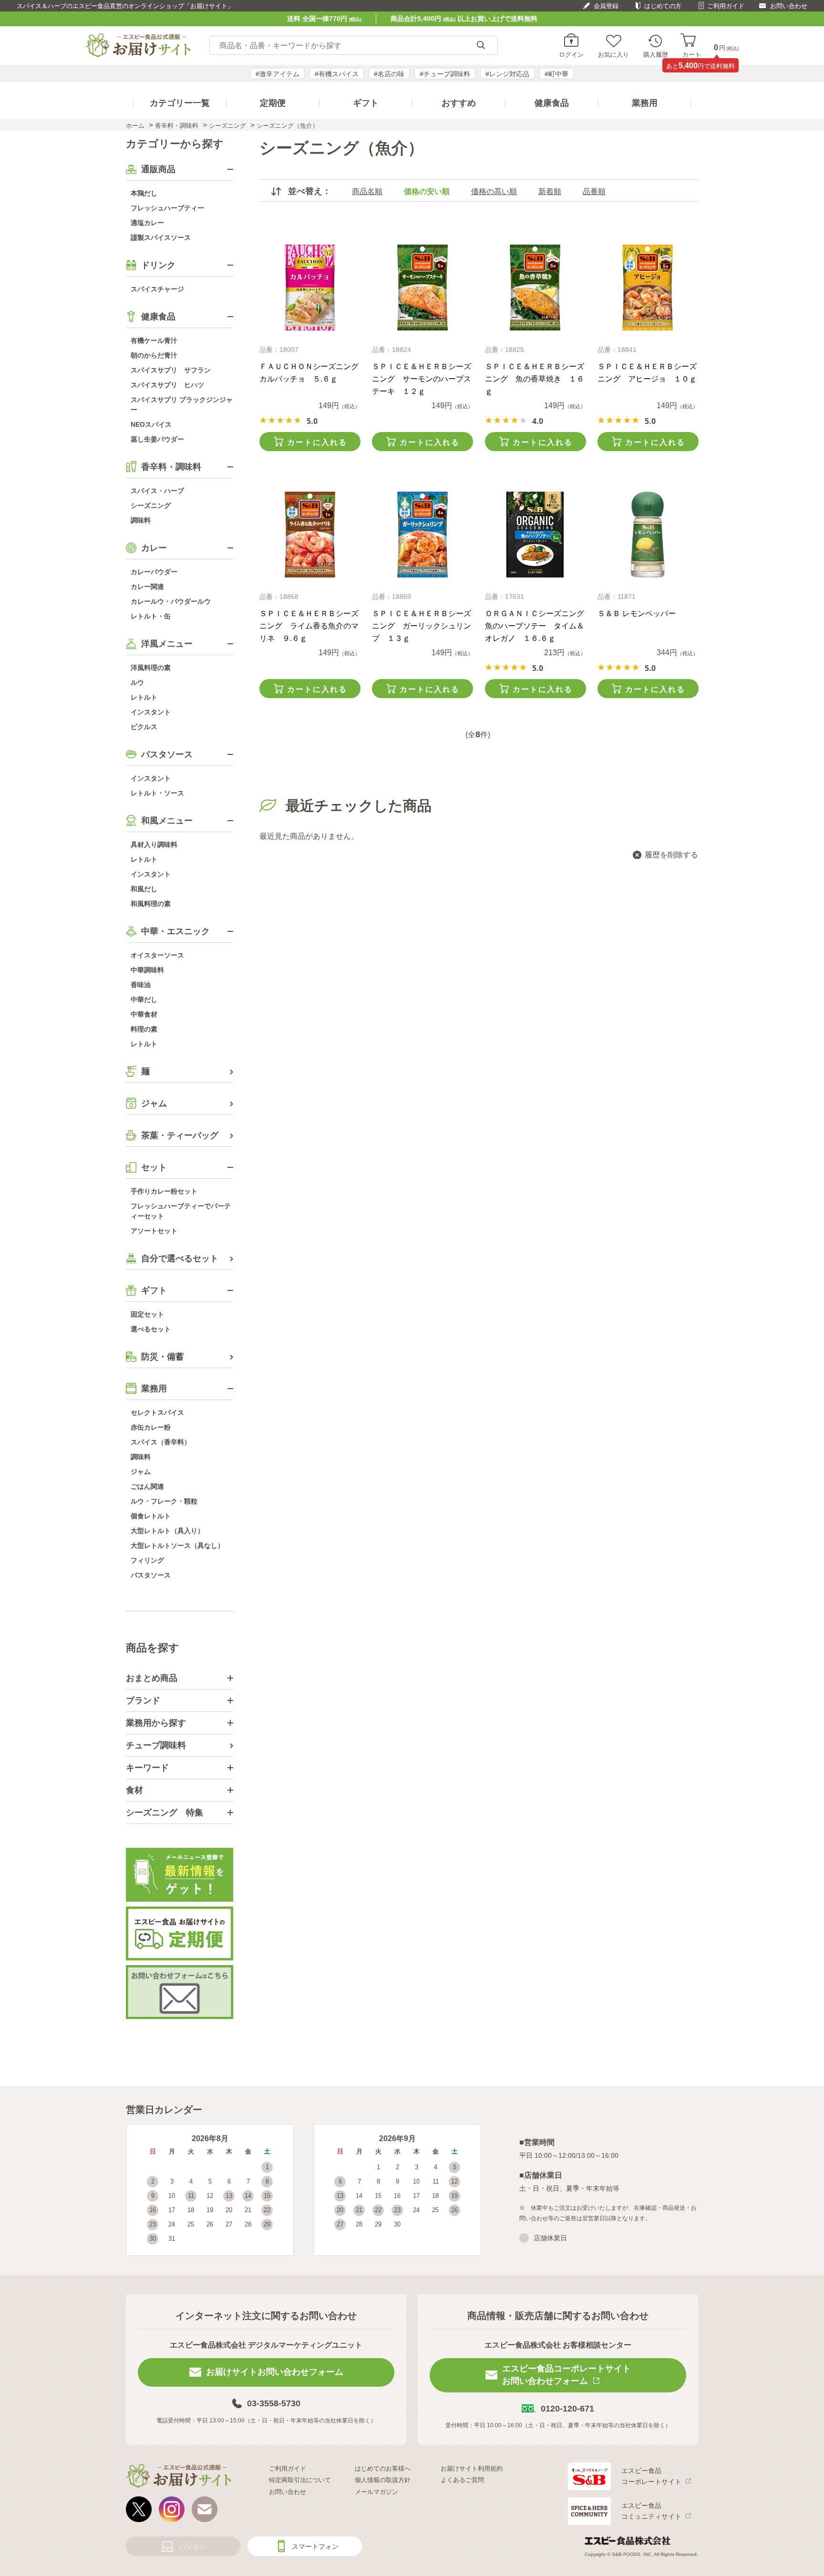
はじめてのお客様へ (383, 2468)
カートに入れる (317, 442)
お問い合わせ (789, 6)
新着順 (550, 191)
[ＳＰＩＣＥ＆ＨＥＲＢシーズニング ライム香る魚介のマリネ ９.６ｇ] (310, 535)
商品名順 (367, 191)
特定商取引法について (300, 2480)
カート (692, 54)
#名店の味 (389, 74)
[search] (481, 46)
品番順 (594, 191)
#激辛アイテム (278, 74)
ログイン (571, 54)
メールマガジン (376, 2492)
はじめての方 (663, 6)
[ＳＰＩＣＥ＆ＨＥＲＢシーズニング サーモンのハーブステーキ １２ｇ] (422, 288)
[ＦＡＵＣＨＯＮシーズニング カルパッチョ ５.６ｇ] (310, 288)
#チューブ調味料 (445, 74)
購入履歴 (656, 54)
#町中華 (556, 74)
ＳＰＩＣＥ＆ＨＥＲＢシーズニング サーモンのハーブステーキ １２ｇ (422, 379)
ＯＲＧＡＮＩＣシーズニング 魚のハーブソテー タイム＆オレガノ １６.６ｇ (538, 626)
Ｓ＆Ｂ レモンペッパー (637, 613)
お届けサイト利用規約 (472, 2468)
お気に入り (613, 54)
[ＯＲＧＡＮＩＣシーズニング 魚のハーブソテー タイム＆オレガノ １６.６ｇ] (535, 535)
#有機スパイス (337, 74)
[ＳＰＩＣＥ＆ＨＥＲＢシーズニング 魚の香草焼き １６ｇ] (535, 288)
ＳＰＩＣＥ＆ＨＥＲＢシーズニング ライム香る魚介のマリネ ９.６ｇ (309, 626)
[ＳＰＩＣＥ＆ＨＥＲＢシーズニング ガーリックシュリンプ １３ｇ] (422, 535)
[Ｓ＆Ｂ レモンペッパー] (648, 535)
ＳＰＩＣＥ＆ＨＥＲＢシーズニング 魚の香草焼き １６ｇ (535, 379)
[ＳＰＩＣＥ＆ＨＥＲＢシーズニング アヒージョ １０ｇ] (648, 288)
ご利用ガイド (726, 6)
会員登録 (606, 6)
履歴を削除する (671, 855)
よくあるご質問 (462, 2480)
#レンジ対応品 (507, 74)
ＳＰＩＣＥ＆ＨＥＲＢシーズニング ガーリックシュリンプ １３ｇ (422, 626)
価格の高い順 (494, 191)
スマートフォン (315, 2546)
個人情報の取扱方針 (383, 2480)
